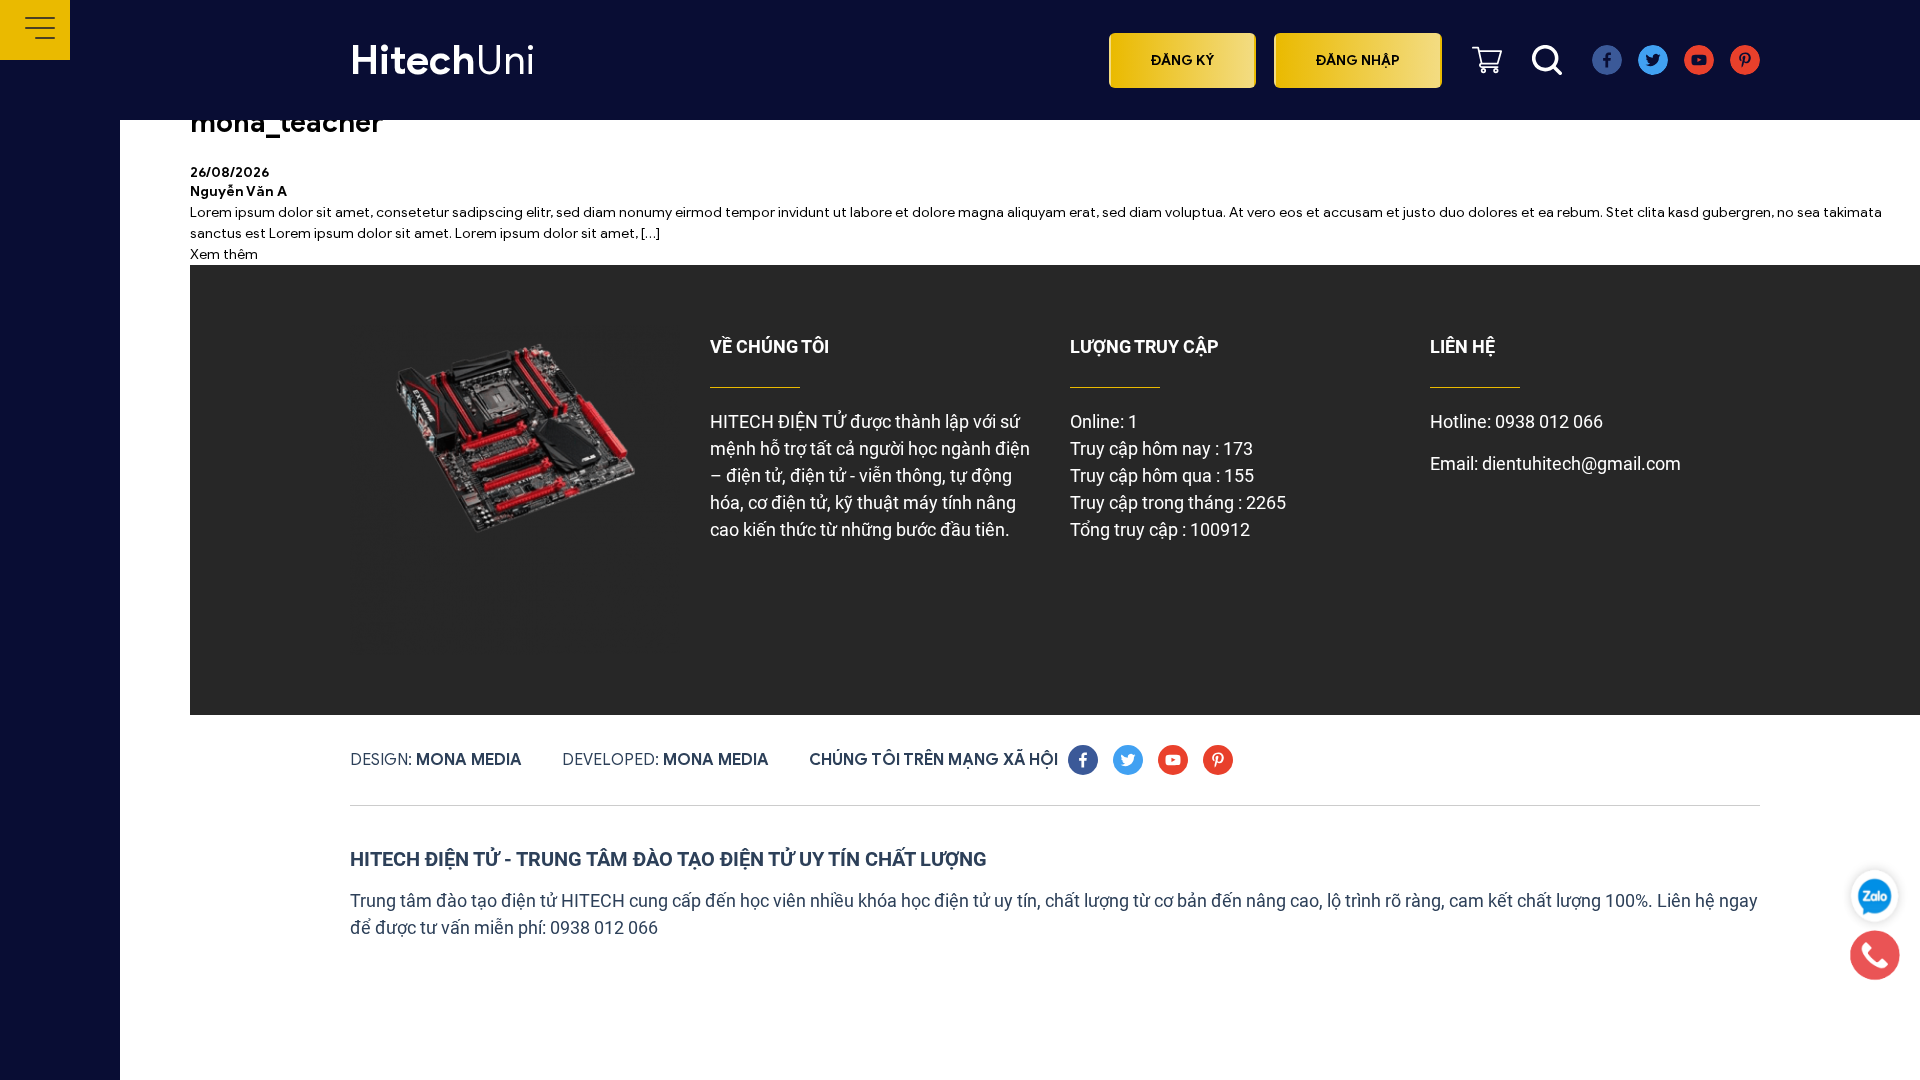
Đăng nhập (1358, 60)
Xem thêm (224, 254)
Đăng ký (1182, 60)
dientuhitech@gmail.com (1581, 463)
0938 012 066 (1549, 421)
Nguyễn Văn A (238, 191)
